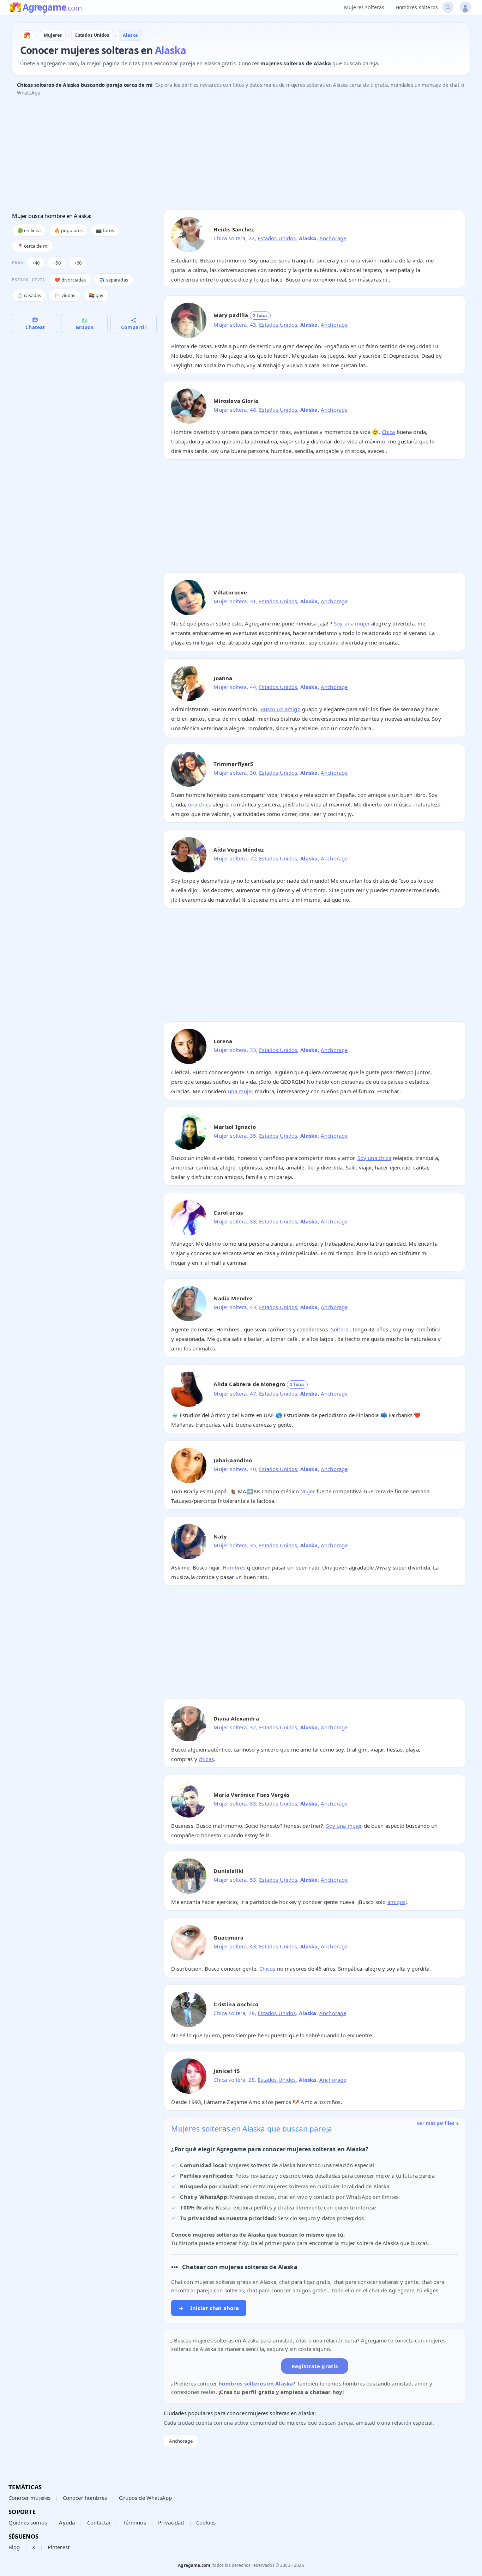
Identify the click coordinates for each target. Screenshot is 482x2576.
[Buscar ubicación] (448, 7)
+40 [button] (36, 263)
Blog (14, 2547)
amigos (397, 1902)
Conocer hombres (85, 2498)
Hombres (234, 1567)
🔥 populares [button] (69, 230)
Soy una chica (374, 1158)
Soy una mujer (352, 623)
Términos (134, 2522)
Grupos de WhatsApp (145, 2498)
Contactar (99, 2522)
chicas (206, 1759)
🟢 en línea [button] (29, 230)
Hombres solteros (417, 7)
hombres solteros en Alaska (256, 2383)
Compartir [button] (134, 327)
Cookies (206, 2522)
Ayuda (67, 2522)
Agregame (52, 8)
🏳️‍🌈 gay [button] (96, 295)
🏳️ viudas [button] (65, 295)
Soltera (340, 1329)
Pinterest (59, 2547)
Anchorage (333, 238)
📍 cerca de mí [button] (33, 246)
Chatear (35, 327)
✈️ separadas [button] (114, 280)
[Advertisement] (224, 155)
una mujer (241, 1091)
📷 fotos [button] (105, 230)
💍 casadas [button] (29, 295)
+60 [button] (78, 263)
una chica (200, 804)
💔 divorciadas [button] (70, 280)
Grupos (85, 327)
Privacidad (171, 2522)
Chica (388, 432)
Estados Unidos (277, 238)
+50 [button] (57, 263)
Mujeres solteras (364, 7)
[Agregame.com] (27, 35)
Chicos (267, 1969)
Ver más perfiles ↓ (438, 2123)
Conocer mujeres (29, 2498)
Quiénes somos (28, 2522)
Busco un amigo (281, 709)
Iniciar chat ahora (209, 2308)
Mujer (308, 1491)
